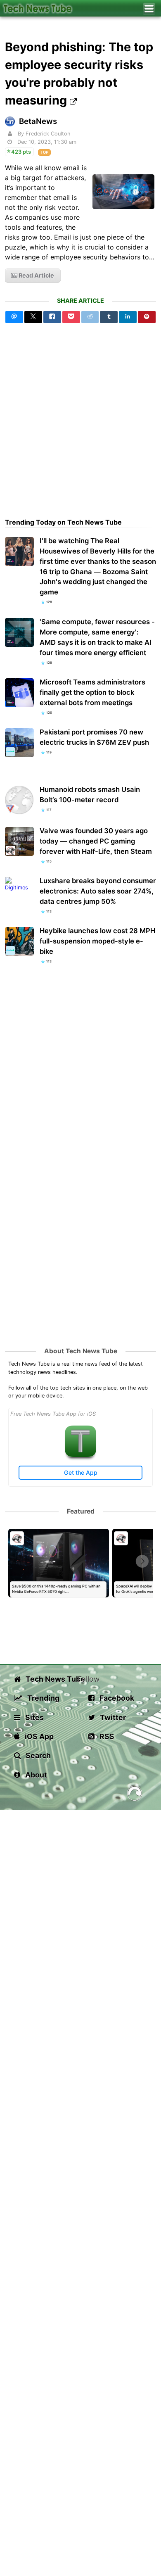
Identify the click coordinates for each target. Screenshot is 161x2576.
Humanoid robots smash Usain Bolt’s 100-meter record (90, 795)
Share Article (80, 301)
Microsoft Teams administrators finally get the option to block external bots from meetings (92, 692)
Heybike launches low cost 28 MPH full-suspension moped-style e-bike (97, 941)
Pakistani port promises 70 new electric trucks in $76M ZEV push (94, 737)
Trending (43, 1698)
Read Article (36, 275)
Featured (81, 1511)
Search (37, 1755)
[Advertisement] (80, 427)
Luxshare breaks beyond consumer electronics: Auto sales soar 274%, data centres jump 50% (98, 891)
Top (44, 152)
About (35, 1775)
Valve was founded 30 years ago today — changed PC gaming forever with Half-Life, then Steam (96, 841)
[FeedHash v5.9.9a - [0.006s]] (135, 1795)
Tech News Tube (51, 1679)
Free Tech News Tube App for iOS (53, 1414)
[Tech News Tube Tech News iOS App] (80, 1455)
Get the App (81, 1472)
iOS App (38, 1736)
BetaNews (38, 121)
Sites (34, 1717)
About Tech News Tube (81, 1351)
